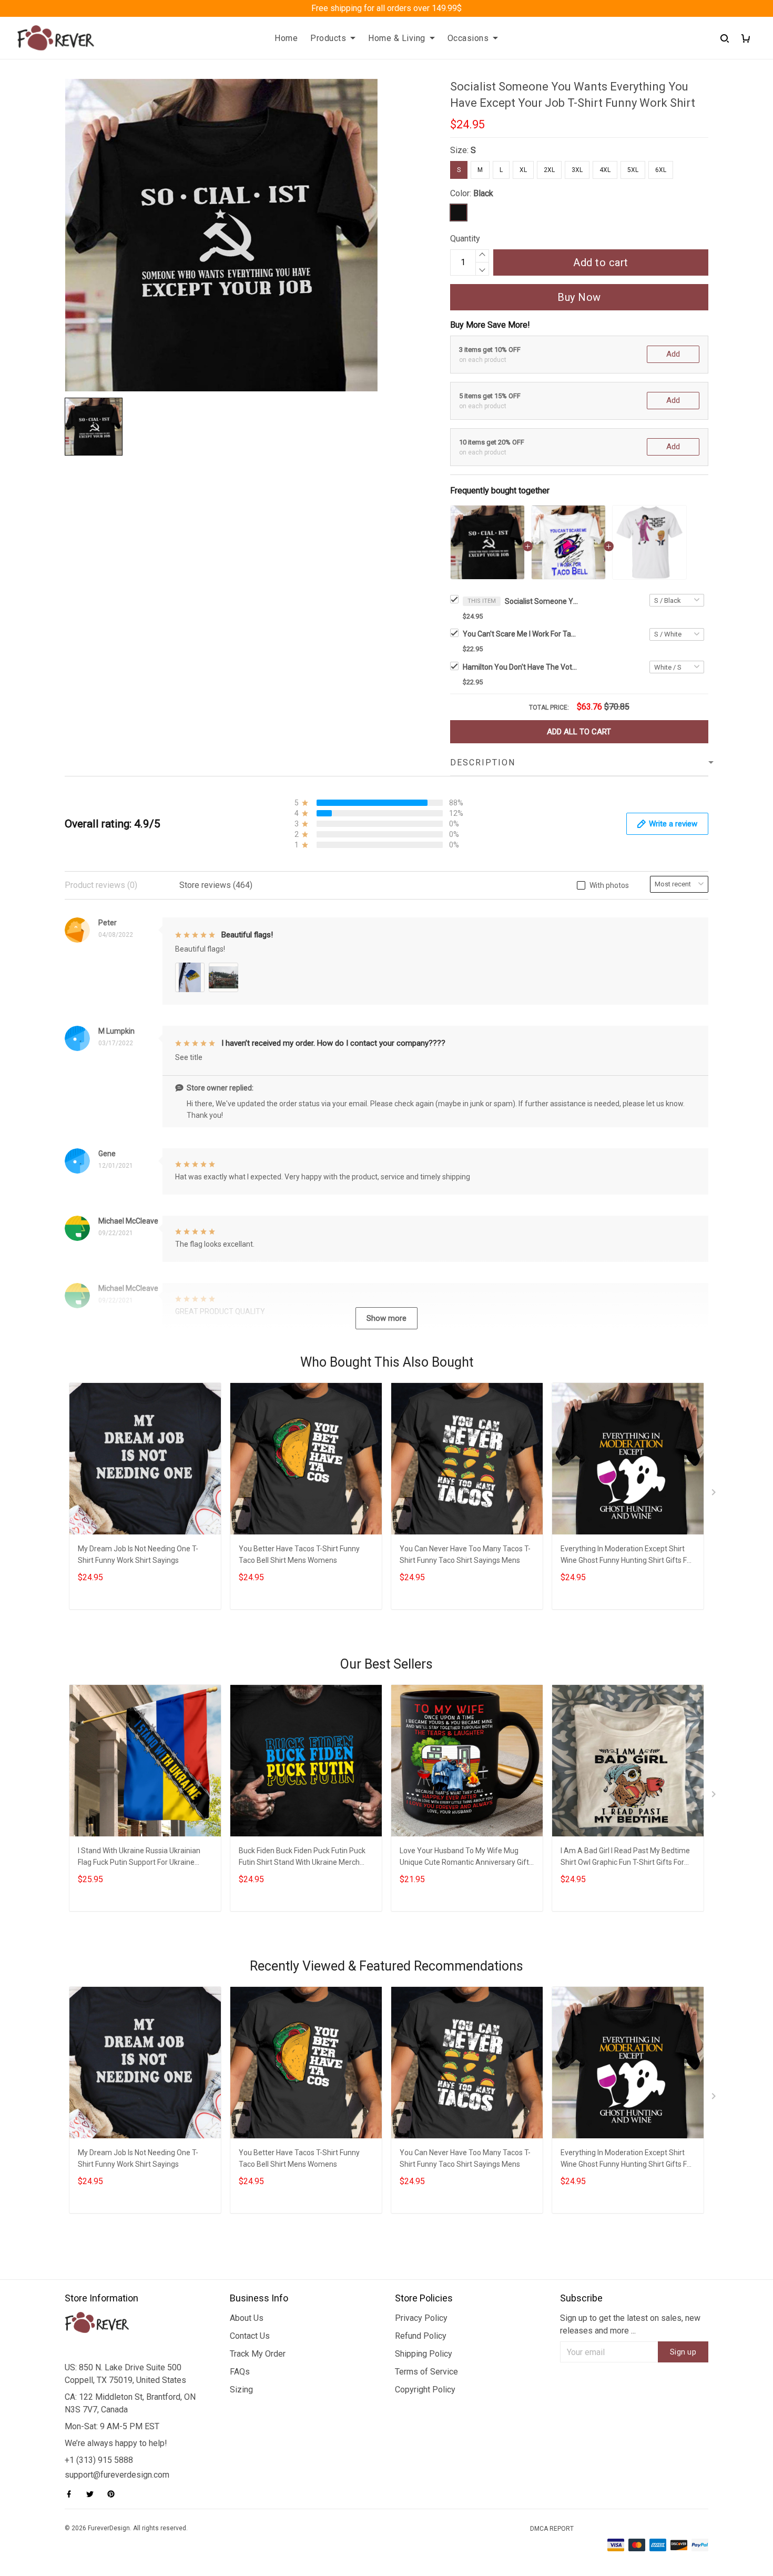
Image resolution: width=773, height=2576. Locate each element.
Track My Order (258, 2354)
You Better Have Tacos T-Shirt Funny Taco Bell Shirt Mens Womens (299, 1554)
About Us (247, 2318)
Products (328, 38)
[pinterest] (114, 2494)
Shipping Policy (424, 2354)
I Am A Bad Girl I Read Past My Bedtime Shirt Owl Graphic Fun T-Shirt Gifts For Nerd (625, 1858)
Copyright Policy (425, 2390)
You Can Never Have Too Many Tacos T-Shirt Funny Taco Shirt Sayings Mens (465, 1554)
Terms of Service (426, 2372)
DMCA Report (552, 2529)
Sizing (241, 2390)
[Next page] (715, 1494)
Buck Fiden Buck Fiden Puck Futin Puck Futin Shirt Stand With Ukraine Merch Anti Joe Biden (302, 1858)
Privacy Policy (421, 2318)
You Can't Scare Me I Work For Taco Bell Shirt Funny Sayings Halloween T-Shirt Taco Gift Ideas (521, 634)
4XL (605, 170)
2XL (549, 170)
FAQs (240, 2372)
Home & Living (397, 38)
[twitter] (93, 2494)
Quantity (465, 239)
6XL (661, 170)
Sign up (683, 2352)
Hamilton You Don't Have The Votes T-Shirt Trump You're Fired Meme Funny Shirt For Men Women (521, 667)
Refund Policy (421, 2336)
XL (523, 170)
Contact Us (250, 2336)
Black (483, 193)
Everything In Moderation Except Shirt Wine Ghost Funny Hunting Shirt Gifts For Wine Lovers (627, 1556)
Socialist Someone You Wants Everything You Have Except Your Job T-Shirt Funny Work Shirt (542, 601)
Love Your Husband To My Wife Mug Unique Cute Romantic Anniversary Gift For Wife (464, 1858)
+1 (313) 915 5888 (99, 2460)
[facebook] (72, 2494)
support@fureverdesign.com (117, 2475)
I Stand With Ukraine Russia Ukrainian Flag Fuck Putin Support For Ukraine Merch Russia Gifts (139, 1858)
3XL (577, 170)
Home (286, 38)
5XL (633, 170)
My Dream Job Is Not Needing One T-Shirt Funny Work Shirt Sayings (138, 1554)
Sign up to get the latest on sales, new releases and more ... (630, 2324)
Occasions (468, 38)
